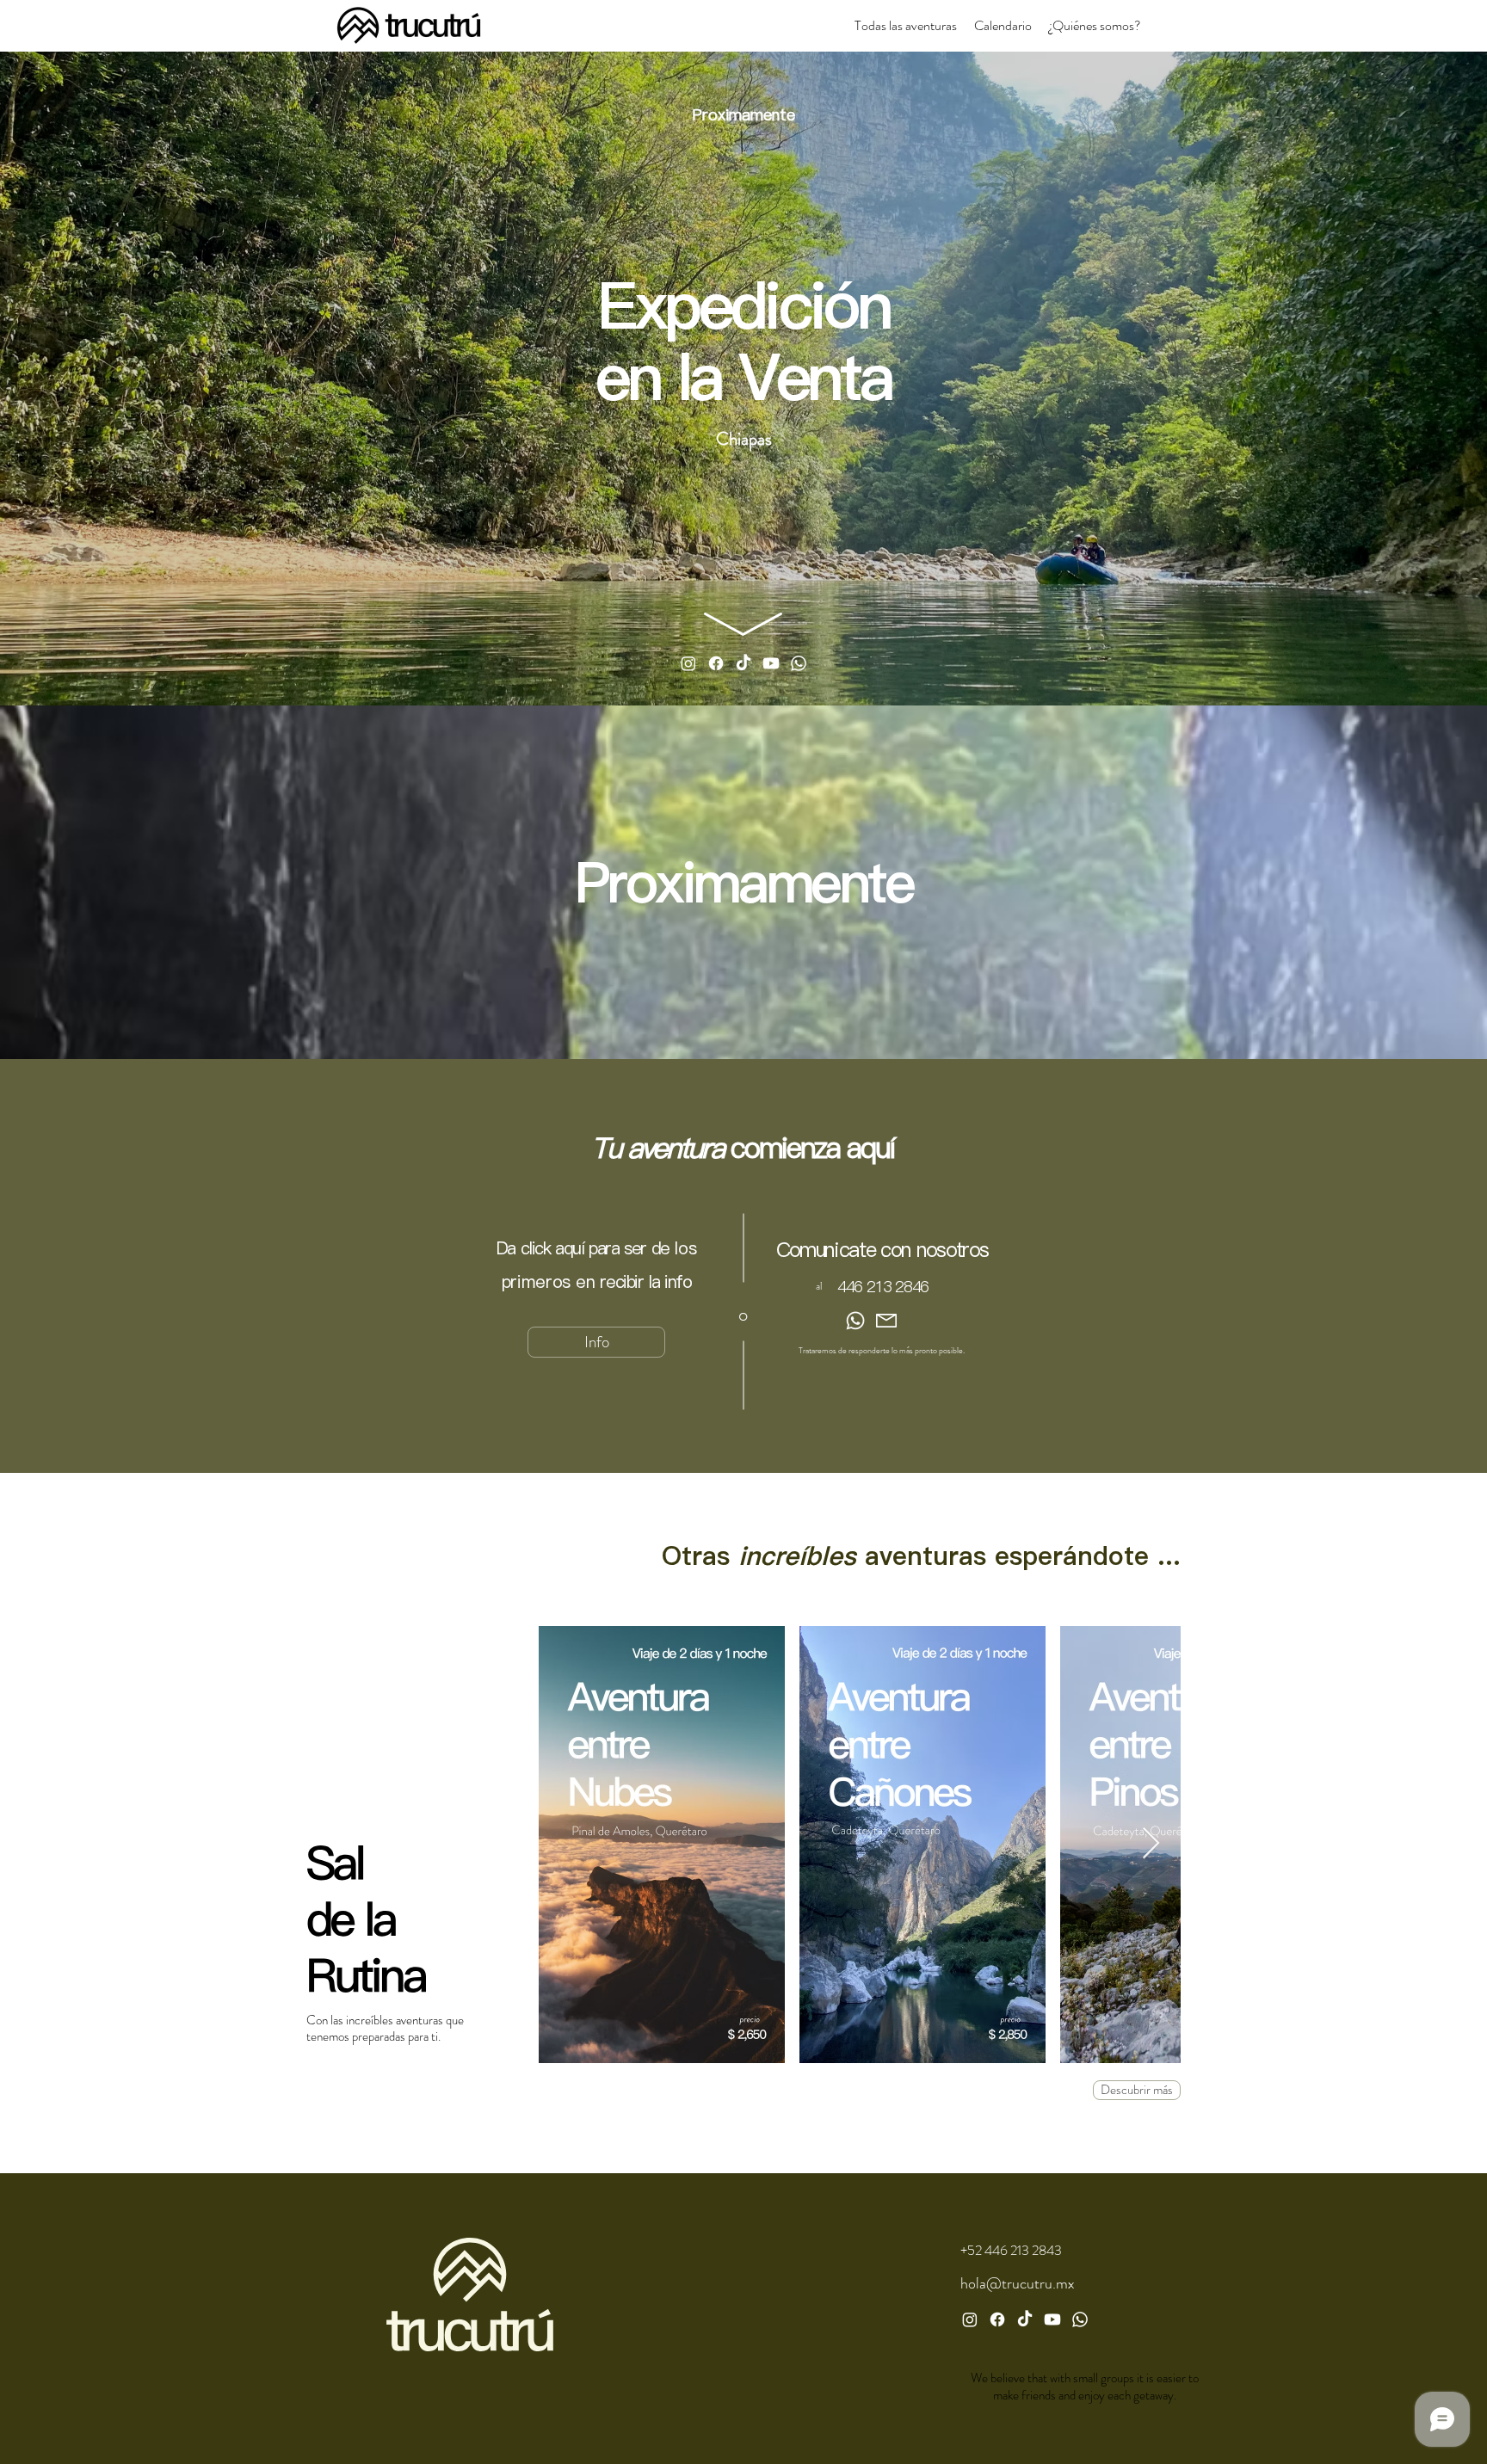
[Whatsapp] (799, 663)
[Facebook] (716, 663)
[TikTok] (1025, 2319)
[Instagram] (688, 663)
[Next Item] (1151, 1844)
